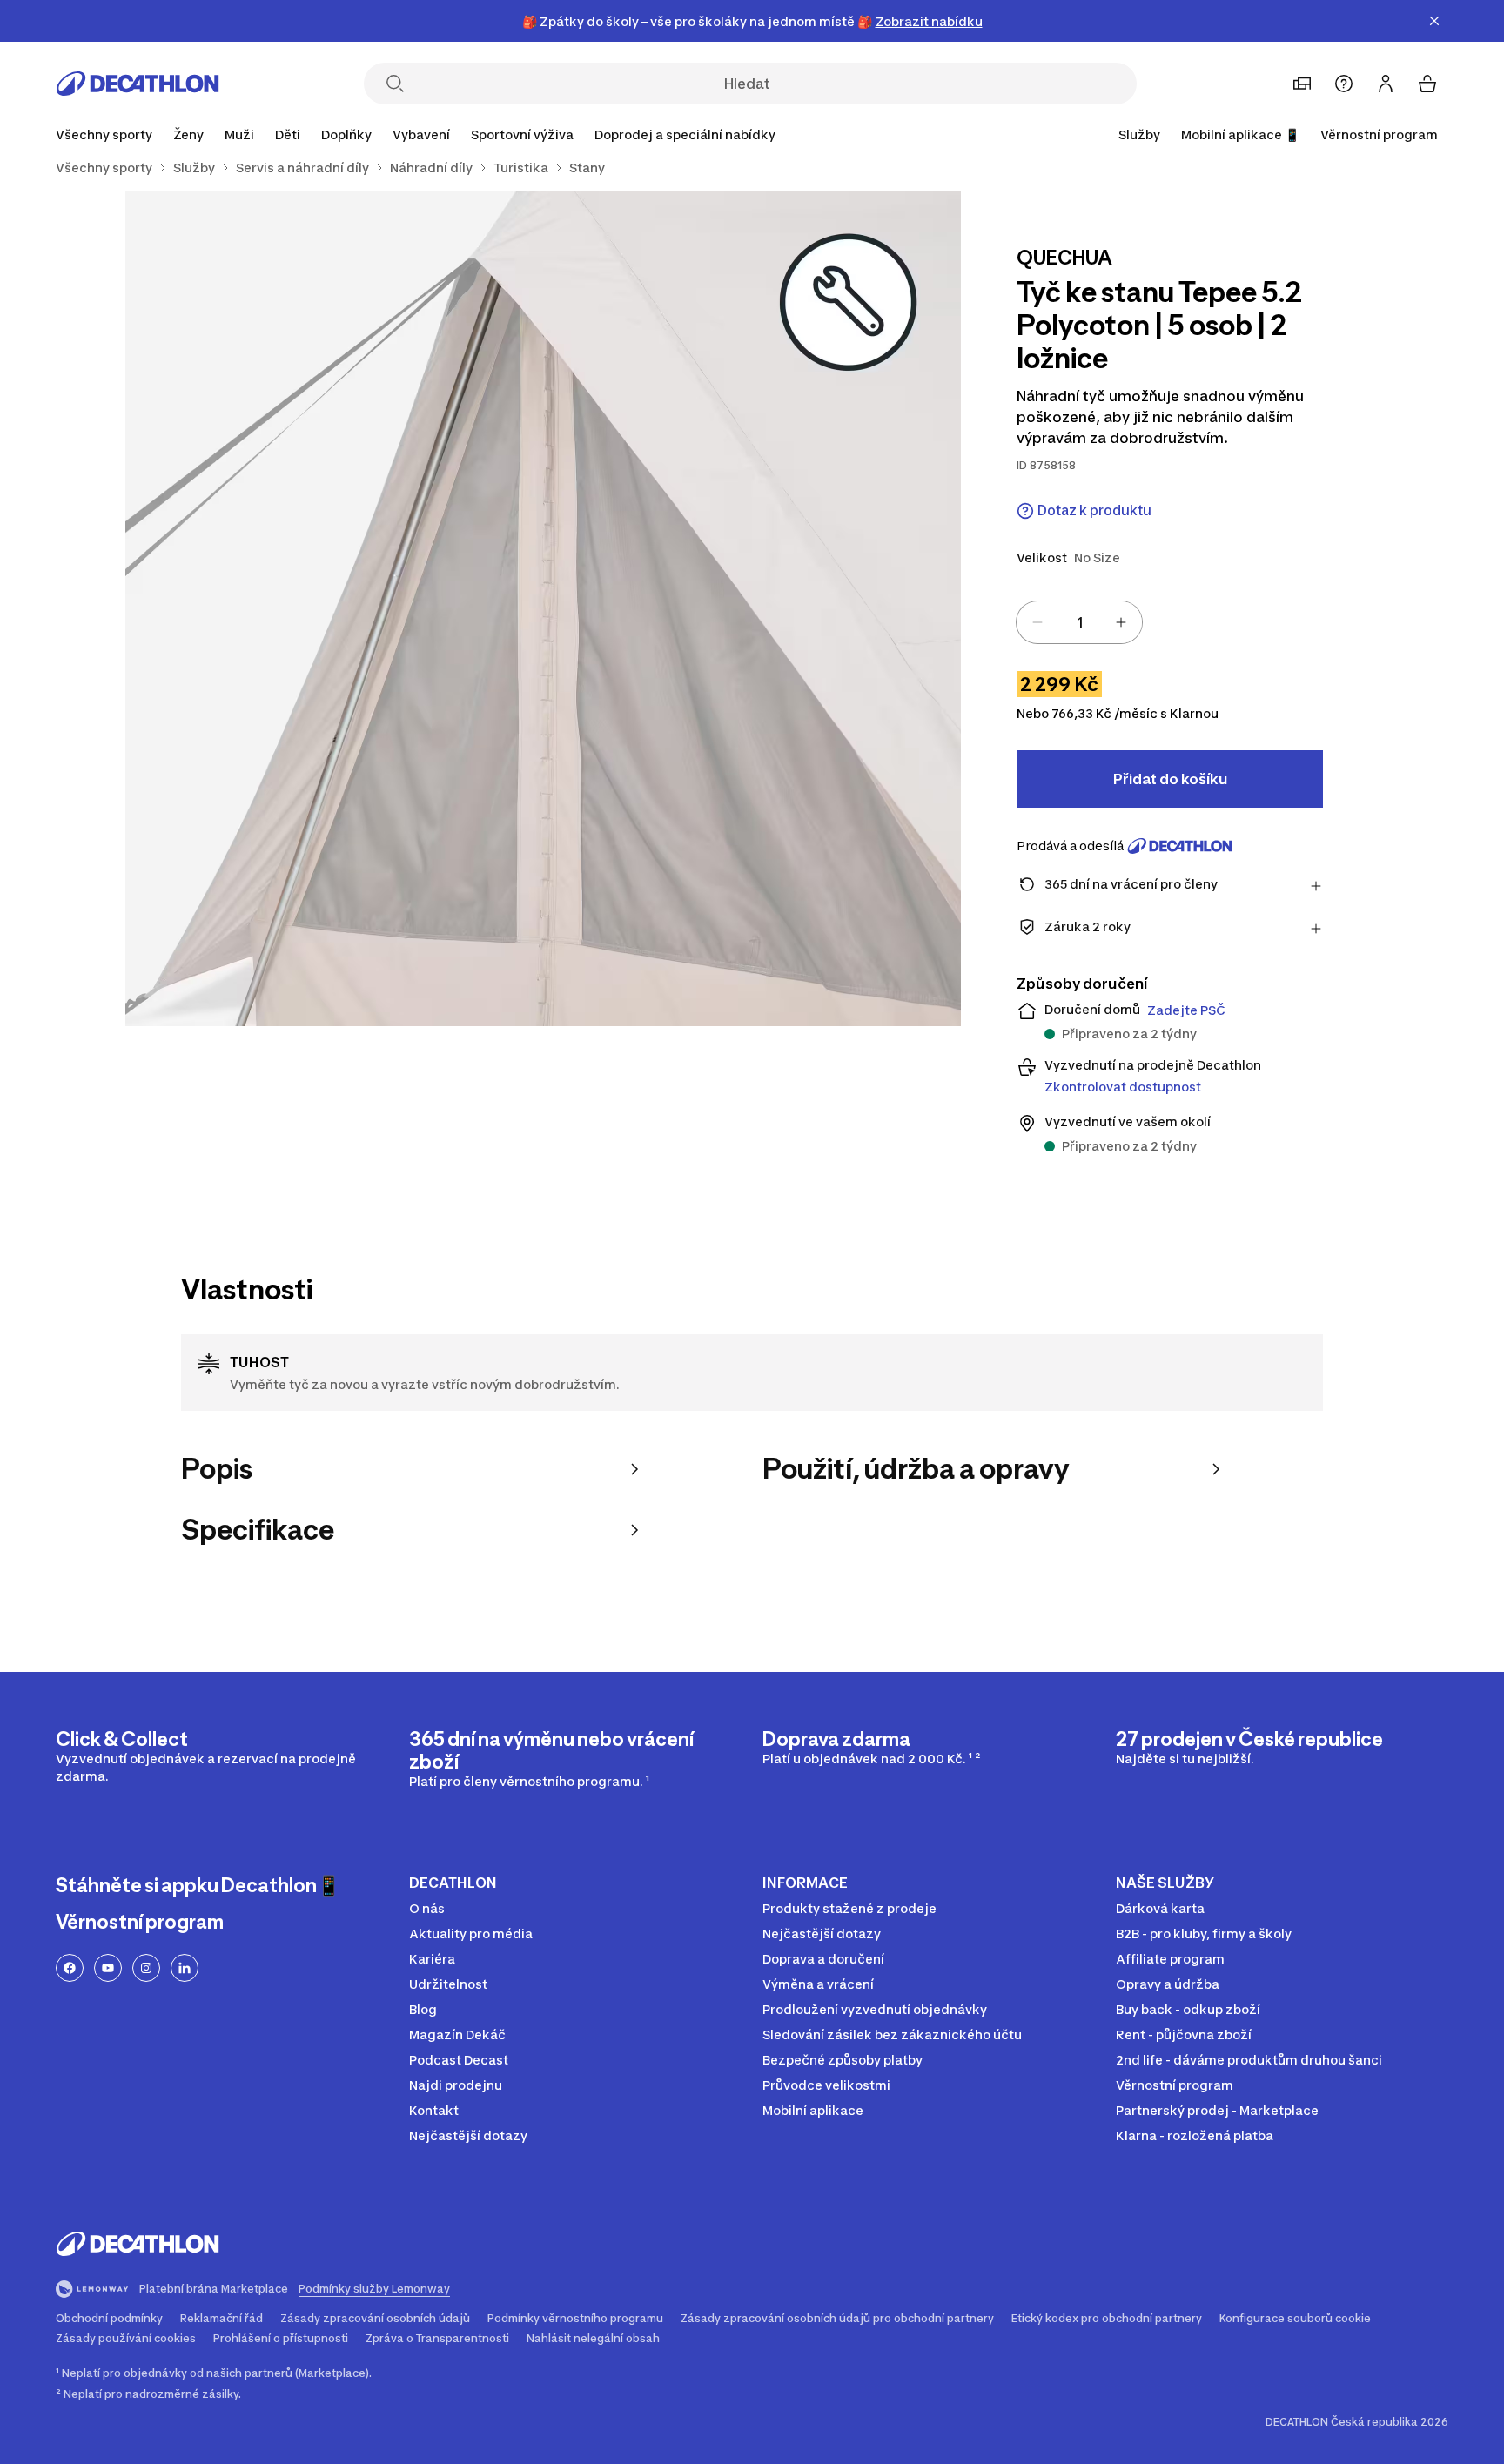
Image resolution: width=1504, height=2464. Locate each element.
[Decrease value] (1037, 622)
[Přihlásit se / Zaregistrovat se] (1386, 84)
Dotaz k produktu (1094, 510)
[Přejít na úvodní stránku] (138, 84)
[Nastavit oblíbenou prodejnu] (1302, 84)
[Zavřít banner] (1434, 21)
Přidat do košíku (1170, 779)
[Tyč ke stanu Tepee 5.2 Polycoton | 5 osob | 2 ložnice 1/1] (543, 608)
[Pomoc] (1344, 84)
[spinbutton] (1079, 622)
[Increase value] (1121, 622)
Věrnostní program (1379, 134)
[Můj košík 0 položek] (1427, 84)
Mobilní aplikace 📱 (1240, 134)
